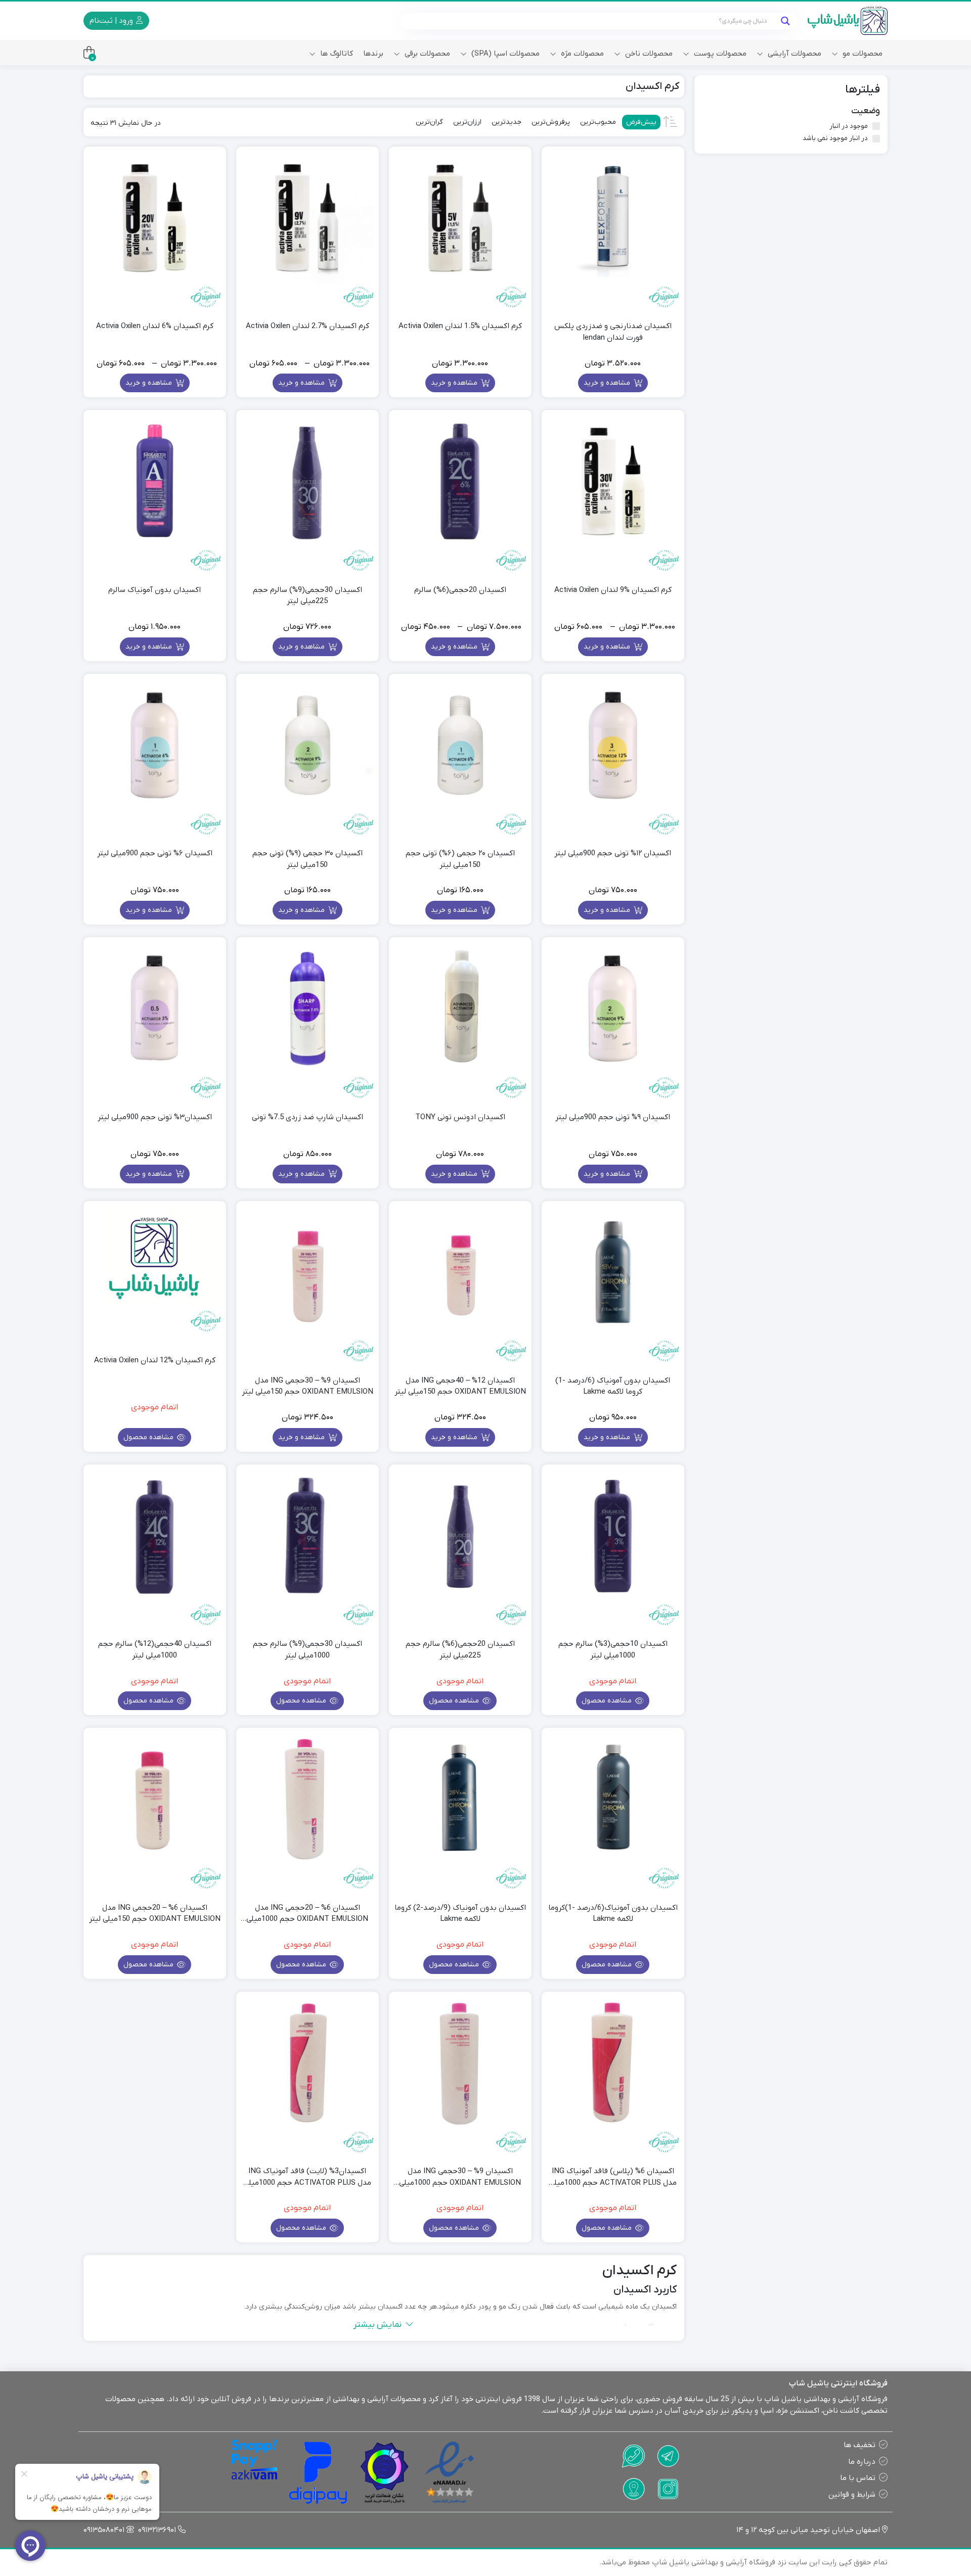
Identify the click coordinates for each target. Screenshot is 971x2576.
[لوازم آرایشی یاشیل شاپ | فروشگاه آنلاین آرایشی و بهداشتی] (848, 21)
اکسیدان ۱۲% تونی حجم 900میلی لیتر (613, 853)
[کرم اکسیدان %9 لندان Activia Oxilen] (613, 481)
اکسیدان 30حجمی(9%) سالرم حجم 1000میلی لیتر (307, 1650)
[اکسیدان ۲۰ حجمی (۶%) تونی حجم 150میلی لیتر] (460, 745)
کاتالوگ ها (336, 54)
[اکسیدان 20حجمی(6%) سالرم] (460, 481)
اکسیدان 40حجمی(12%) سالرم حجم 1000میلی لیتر (155, 1650)
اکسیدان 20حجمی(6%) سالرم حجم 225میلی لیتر (460, 1650)
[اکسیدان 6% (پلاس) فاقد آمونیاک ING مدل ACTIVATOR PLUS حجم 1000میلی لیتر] (613, 2063)
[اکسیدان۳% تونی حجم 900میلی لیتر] (155, 1008)
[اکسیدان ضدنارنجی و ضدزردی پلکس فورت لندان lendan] (613, 218)
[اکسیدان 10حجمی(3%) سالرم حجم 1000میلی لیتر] (613, 1536)
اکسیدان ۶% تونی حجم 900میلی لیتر (155, 853)
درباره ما (862, 2462)
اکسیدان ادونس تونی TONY (460, 1117)
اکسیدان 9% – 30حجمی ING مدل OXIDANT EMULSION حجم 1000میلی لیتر (460, 2177)
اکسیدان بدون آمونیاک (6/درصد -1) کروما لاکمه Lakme (613, 1386)
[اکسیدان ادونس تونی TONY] (460, 1008)
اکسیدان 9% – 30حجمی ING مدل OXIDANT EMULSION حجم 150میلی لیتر (307, 1386)
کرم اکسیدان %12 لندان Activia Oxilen (155, 1360)
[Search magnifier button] (785, 21)
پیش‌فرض (641, 122)
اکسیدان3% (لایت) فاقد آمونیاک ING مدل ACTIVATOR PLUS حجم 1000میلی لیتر (307, 2177)
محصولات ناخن (648, 54)
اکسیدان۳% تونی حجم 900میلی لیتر (155, 1117)
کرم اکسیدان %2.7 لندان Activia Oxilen (307, 326)
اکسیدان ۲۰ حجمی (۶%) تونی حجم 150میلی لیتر (460, 859)
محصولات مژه (581, 54)
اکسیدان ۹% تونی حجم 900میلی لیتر (613, 1117)
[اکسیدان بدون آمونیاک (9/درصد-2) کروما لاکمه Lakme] (460, 1799)
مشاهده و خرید (608, 383)
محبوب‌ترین (598, 122)
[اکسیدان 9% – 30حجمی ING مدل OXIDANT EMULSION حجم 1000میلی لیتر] (460, 2063)
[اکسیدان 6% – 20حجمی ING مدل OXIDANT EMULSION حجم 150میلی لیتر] (155, 1799)
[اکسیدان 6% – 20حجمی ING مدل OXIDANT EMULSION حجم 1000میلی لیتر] (307, 1799)
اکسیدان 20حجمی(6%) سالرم (460, 590)
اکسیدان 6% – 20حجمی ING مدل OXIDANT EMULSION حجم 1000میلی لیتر (307, 1914)
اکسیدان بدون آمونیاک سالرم (155, 590)
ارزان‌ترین (467, 122)
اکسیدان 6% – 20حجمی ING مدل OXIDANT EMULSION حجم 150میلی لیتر (155, 1914)
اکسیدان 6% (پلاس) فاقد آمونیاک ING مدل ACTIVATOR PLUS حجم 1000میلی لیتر (613, 2177)
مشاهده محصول (149, 1437)
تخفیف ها (859, 2445)
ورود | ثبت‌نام (112, 21)
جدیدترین (506, 122)
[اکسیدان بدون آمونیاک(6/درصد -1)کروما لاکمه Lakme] (613, 1799)
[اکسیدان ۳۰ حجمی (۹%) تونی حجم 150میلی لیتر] (307, 745)
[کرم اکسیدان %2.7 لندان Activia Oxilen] (307, 218)
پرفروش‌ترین (551, 122)
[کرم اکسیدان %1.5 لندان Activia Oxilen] (460, 218)
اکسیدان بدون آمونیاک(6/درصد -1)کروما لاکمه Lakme (613, 1914)
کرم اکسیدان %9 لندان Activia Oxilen (613, 590)
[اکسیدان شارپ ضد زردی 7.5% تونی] (307, 1008)
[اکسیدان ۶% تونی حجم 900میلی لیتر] (155, 745)
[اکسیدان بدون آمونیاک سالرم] (155, 481)
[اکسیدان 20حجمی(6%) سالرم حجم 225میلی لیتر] (460, 1536)
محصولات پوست (719, 54)
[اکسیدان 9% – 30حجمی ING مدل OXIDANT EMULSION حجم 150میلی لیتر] (307, 1272)
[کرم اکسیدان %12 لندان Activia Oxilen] (155, 1257)
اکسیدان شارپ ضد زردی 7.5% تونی (307, 1117)
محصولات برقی (426, 54)
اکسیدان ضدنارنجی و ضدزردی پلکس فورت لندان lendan (613, 332)
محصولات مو (862, 54)
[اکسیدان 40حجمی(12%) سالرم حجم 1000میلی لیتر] (155, 1536)
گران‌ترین (429, 122)
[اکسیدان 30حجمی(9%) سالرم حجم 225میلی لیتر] (307, 481)
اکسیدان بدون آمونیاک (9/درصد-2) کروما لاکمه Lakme (460, 1914)
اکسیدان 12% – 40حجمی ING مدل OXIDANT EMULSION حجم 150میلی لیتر (460, 1386)
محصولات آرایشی (793, 54)
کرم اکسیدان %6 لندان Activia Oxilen (155, 326)
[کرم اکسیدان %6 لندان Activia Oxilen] (155, 218)
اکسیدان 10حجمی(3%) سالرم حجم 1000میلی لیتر (613, 1650)
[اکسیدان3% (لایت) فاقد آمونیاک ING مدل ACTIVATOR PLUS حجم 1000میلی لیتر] (307, 2063)
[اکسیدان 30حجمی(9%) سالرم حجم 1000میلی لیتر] (307, 1536)
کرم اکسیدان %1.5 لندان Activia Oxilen (460, 326)
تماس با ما (858, 2478)
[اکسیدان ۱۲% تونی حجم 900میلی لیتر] (613, 745)
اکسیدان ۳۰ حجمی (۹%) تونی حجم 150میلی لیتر (307, 859)
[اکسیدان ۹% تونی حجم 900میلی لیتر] (613, 1008)
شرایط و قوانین (852, 2495)
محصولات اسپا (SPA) (504, 54)
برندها (373, 54)
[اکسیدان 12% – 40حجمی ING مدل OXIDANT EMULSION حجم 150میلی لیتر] (460, 1272)
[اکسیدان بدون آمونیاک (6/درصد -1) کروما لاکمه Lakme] (613, 1272)
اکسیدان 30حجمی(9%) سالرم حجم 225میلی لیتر (307, 596)
